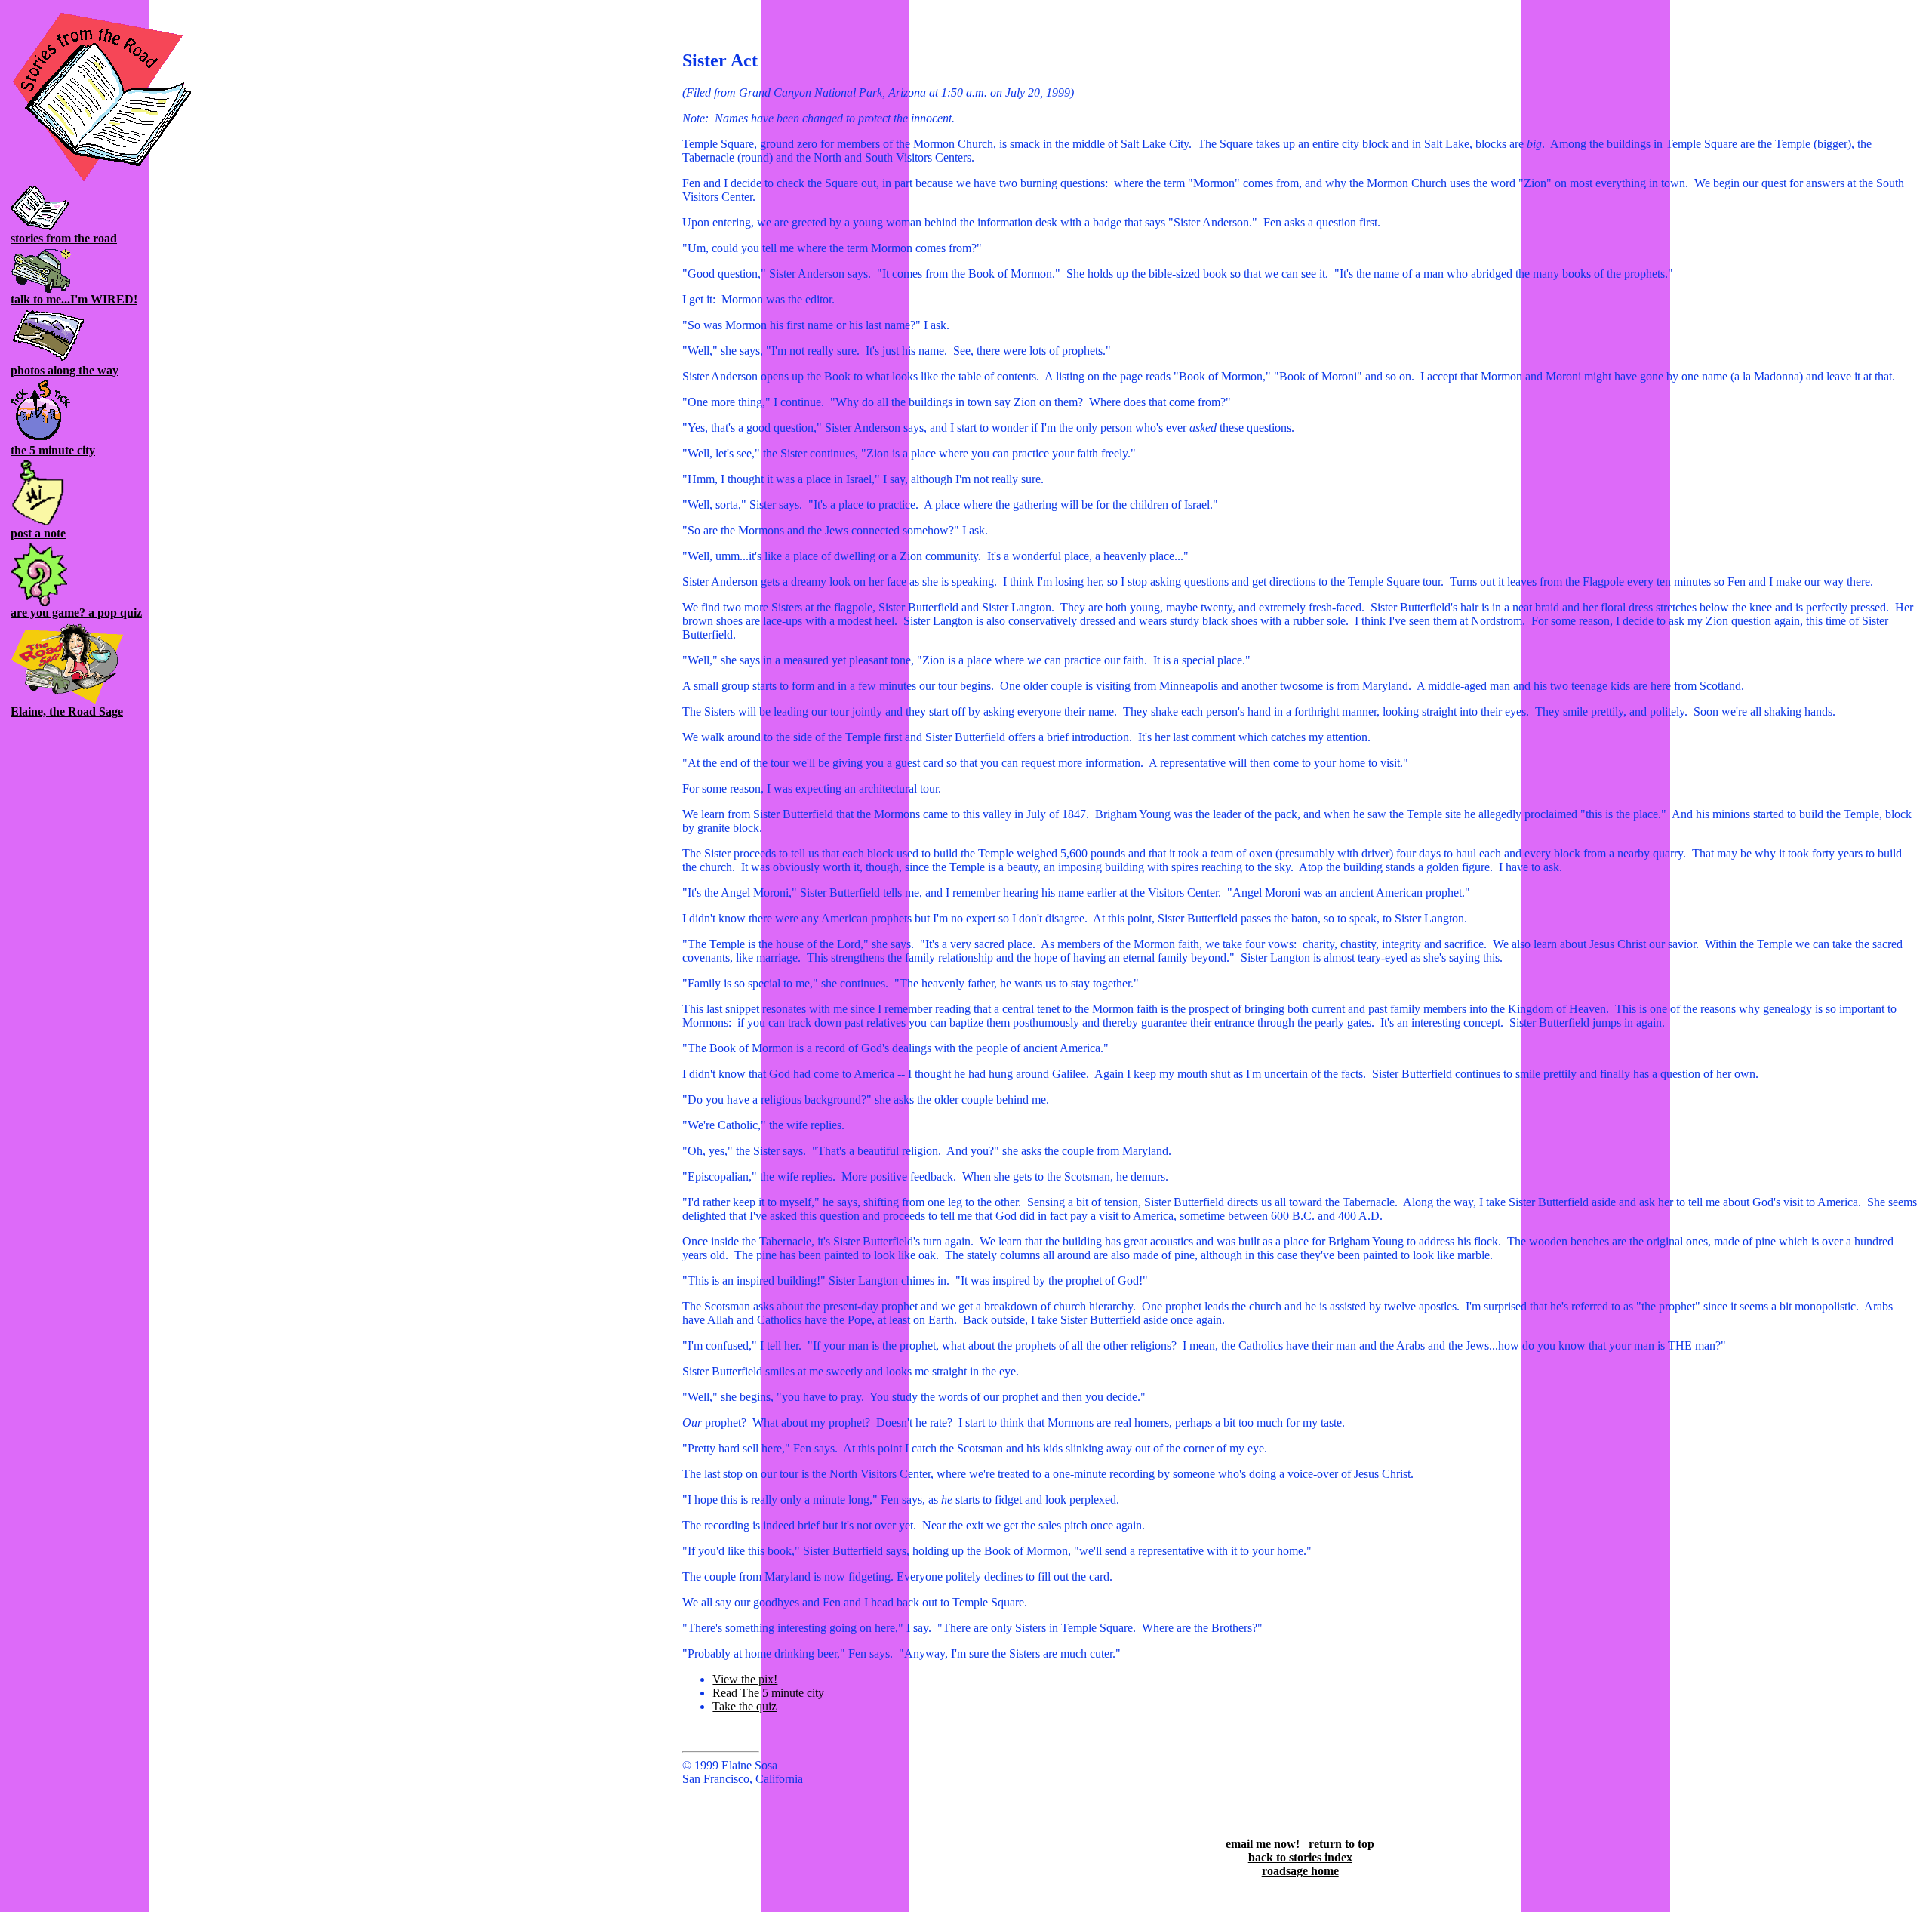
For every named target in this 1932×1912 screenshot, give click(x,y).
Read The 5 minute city (768, 1693)
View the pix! (745, 1679)
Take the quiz (744, 1706)
